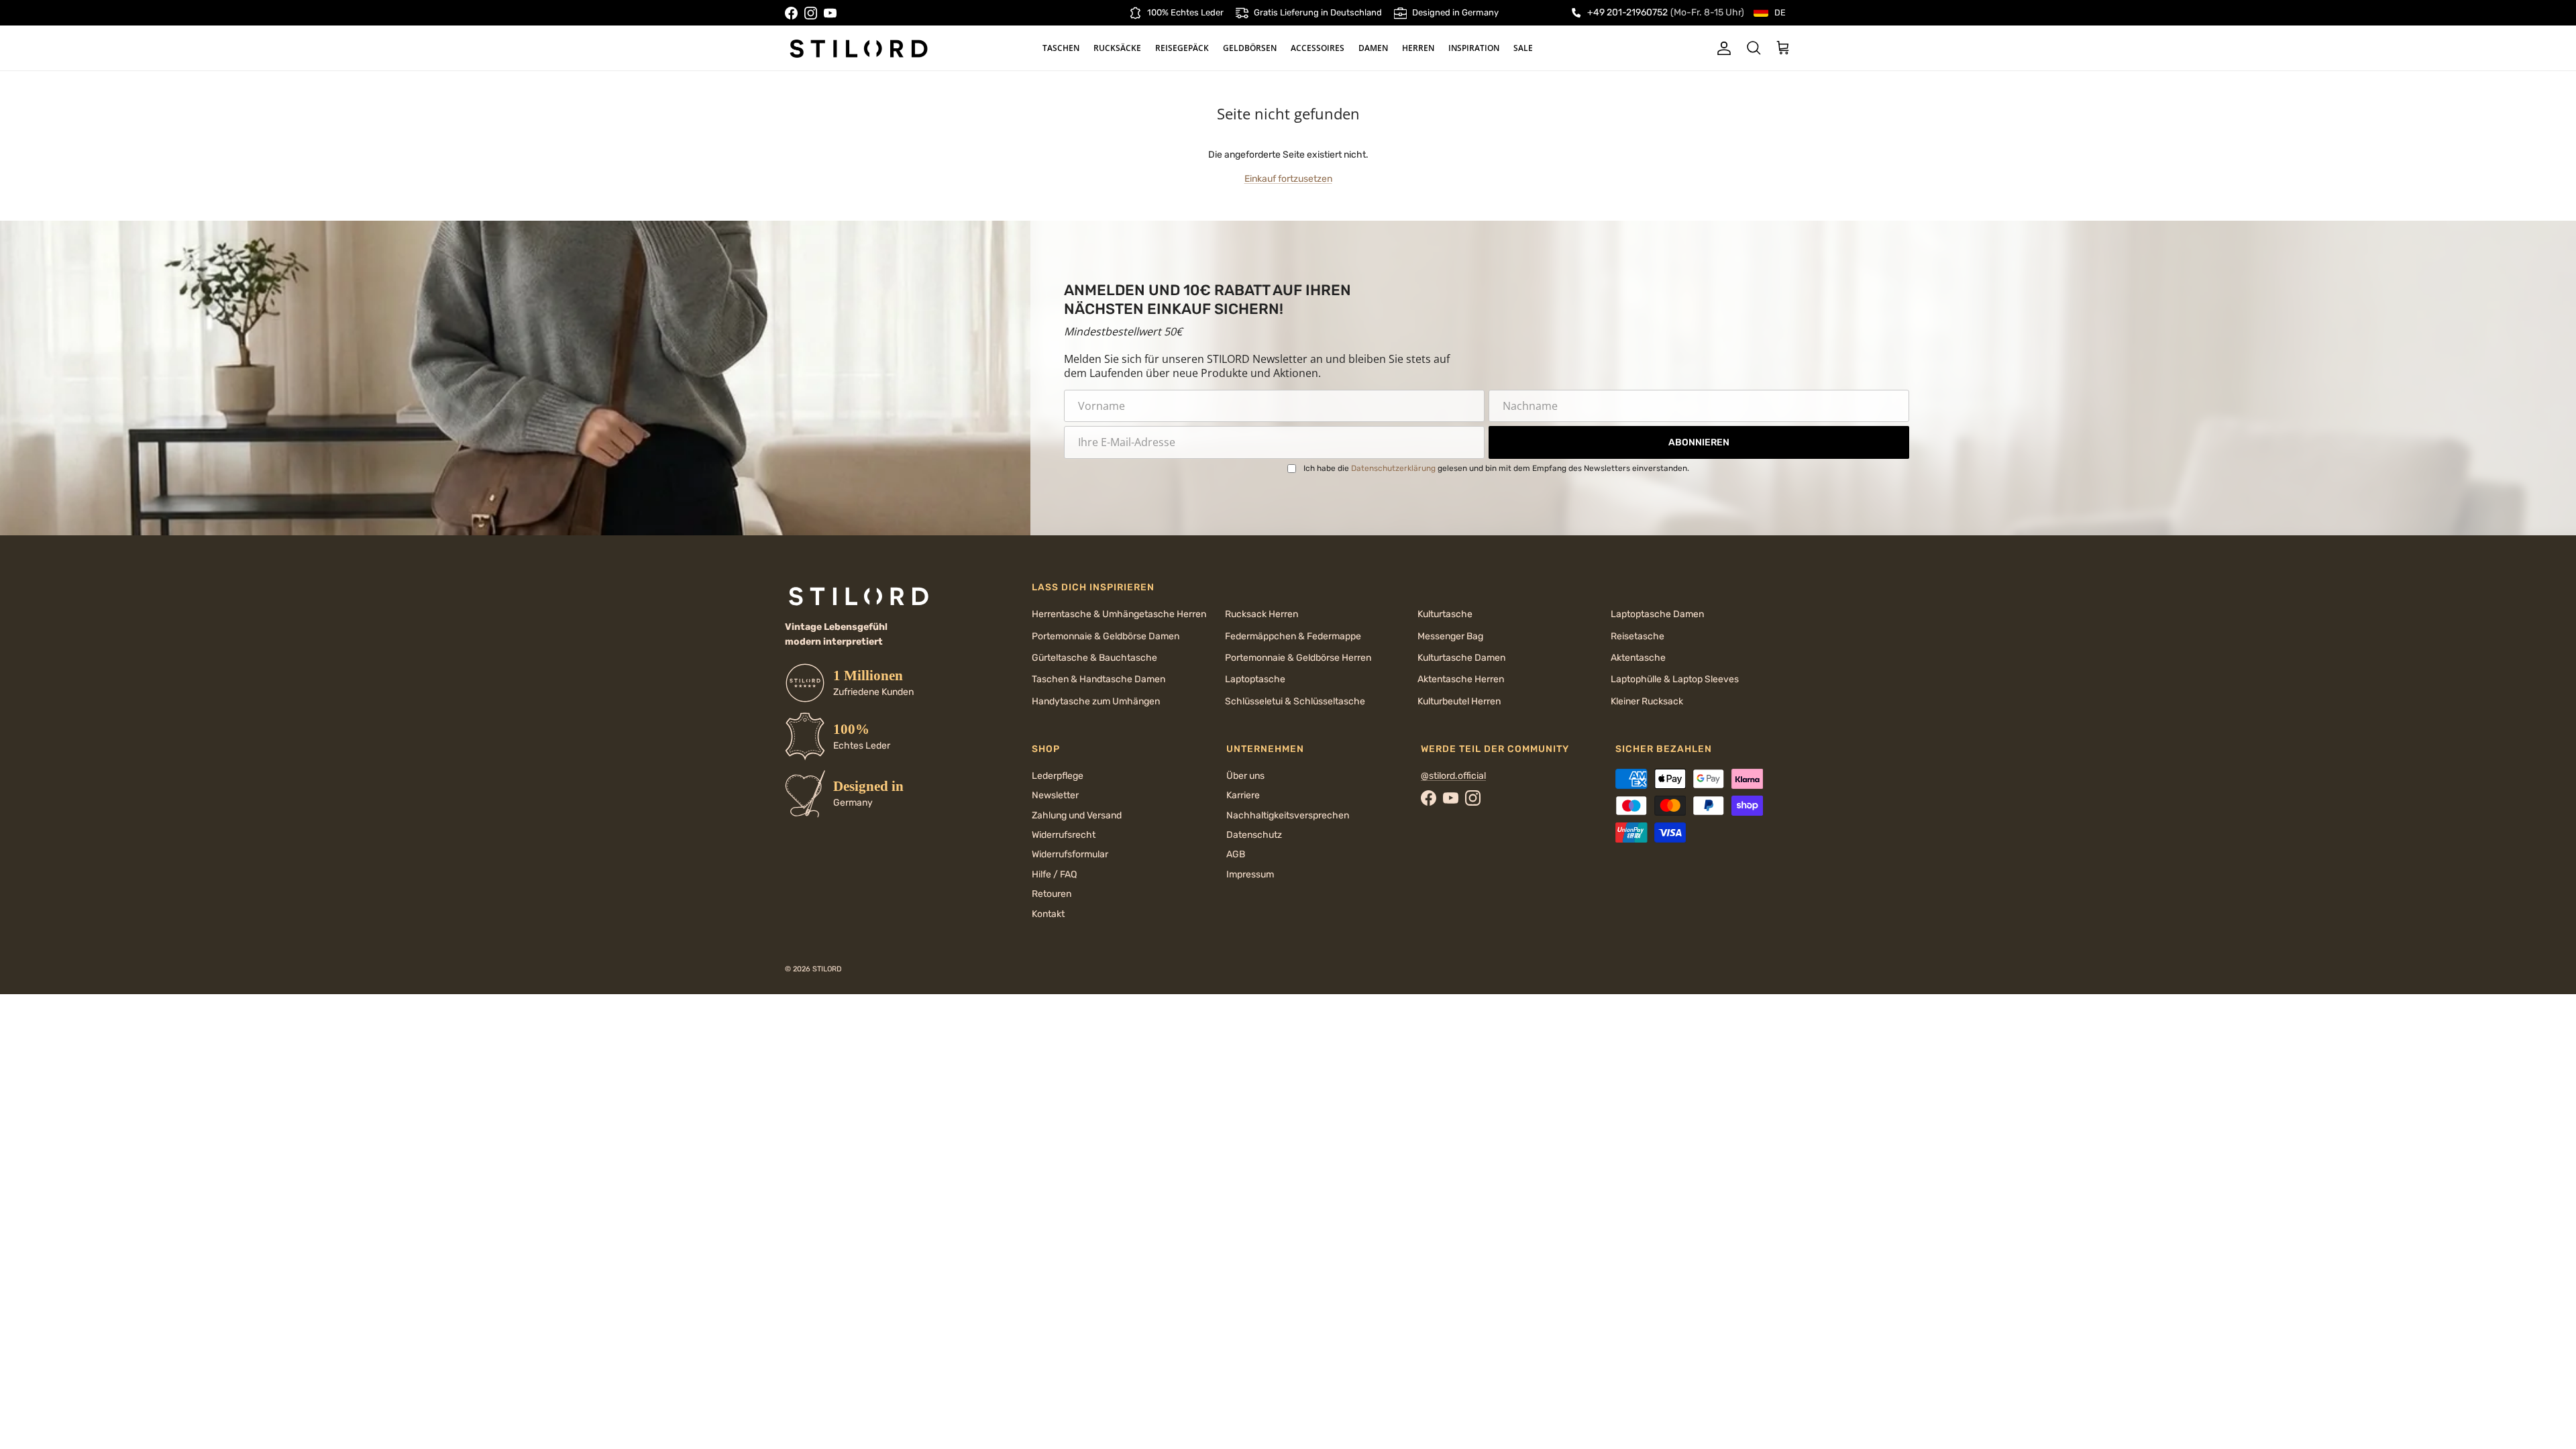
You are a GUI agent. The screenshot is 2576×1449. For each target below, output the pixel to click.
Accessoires (1318, 48)
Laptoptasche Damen (1657, 614)
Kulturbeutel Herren (1459, 701)
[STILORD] (859, 48)
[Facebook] (791, 13)
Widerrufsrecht (1064, 835)
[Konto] (1721, 48)
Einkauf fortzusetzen (1288, 179)
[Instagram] (811, 13)
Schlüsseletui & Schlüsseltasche (1295, 701)
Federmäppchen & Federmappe (1293, 636)
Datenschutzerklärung (1393, 468)
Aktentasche (1638, 658)
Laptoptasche (1255, 679)
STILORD (827, 969)
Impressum (1250, 874)
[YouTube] (830, 13)
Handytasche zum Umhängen (1096, 701)
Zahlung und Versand (1077, 815)
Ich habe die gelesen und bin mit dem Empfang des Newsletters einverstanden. (1496, 468)
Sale (1523, 48)
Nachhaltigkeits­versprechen (1288, 815)
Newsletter (1055, 795)
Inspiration (1474, 48)
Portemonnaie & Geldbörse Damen (1106, 636)
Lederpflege (1058, 776)
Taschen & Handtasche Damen (1098, 679)
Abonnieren (1699, 442)
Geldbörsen (1250, 48)
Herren (1418, 48)
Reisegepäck (1182, 48)
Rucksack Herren (1262, 614)
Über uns (1245, 776)
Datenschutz (1254, 835)
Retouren (1052, 894)
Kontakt (1048, 914)
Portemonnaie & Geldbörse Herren (1298, 658)
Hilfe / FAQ (1054, 874)
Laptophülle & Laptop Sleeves (1675, 679)
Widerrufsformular (1070, 854)
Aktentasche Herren (1461, 679)
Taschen (1061, 48)
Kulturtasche (1445, 614)
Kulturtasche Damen (1461, 658)
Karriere (1243, 795)
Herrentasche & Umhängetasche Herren (1119, 614)
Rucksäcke (1117, 48)
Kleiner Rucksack (1647, 701)
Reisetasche (1638, 636)
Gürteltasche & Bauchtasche (1094, 658)
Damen (1373, 48)
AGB (1236, 854)
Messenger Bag (1450, 636)
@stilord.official (1453, 776)
